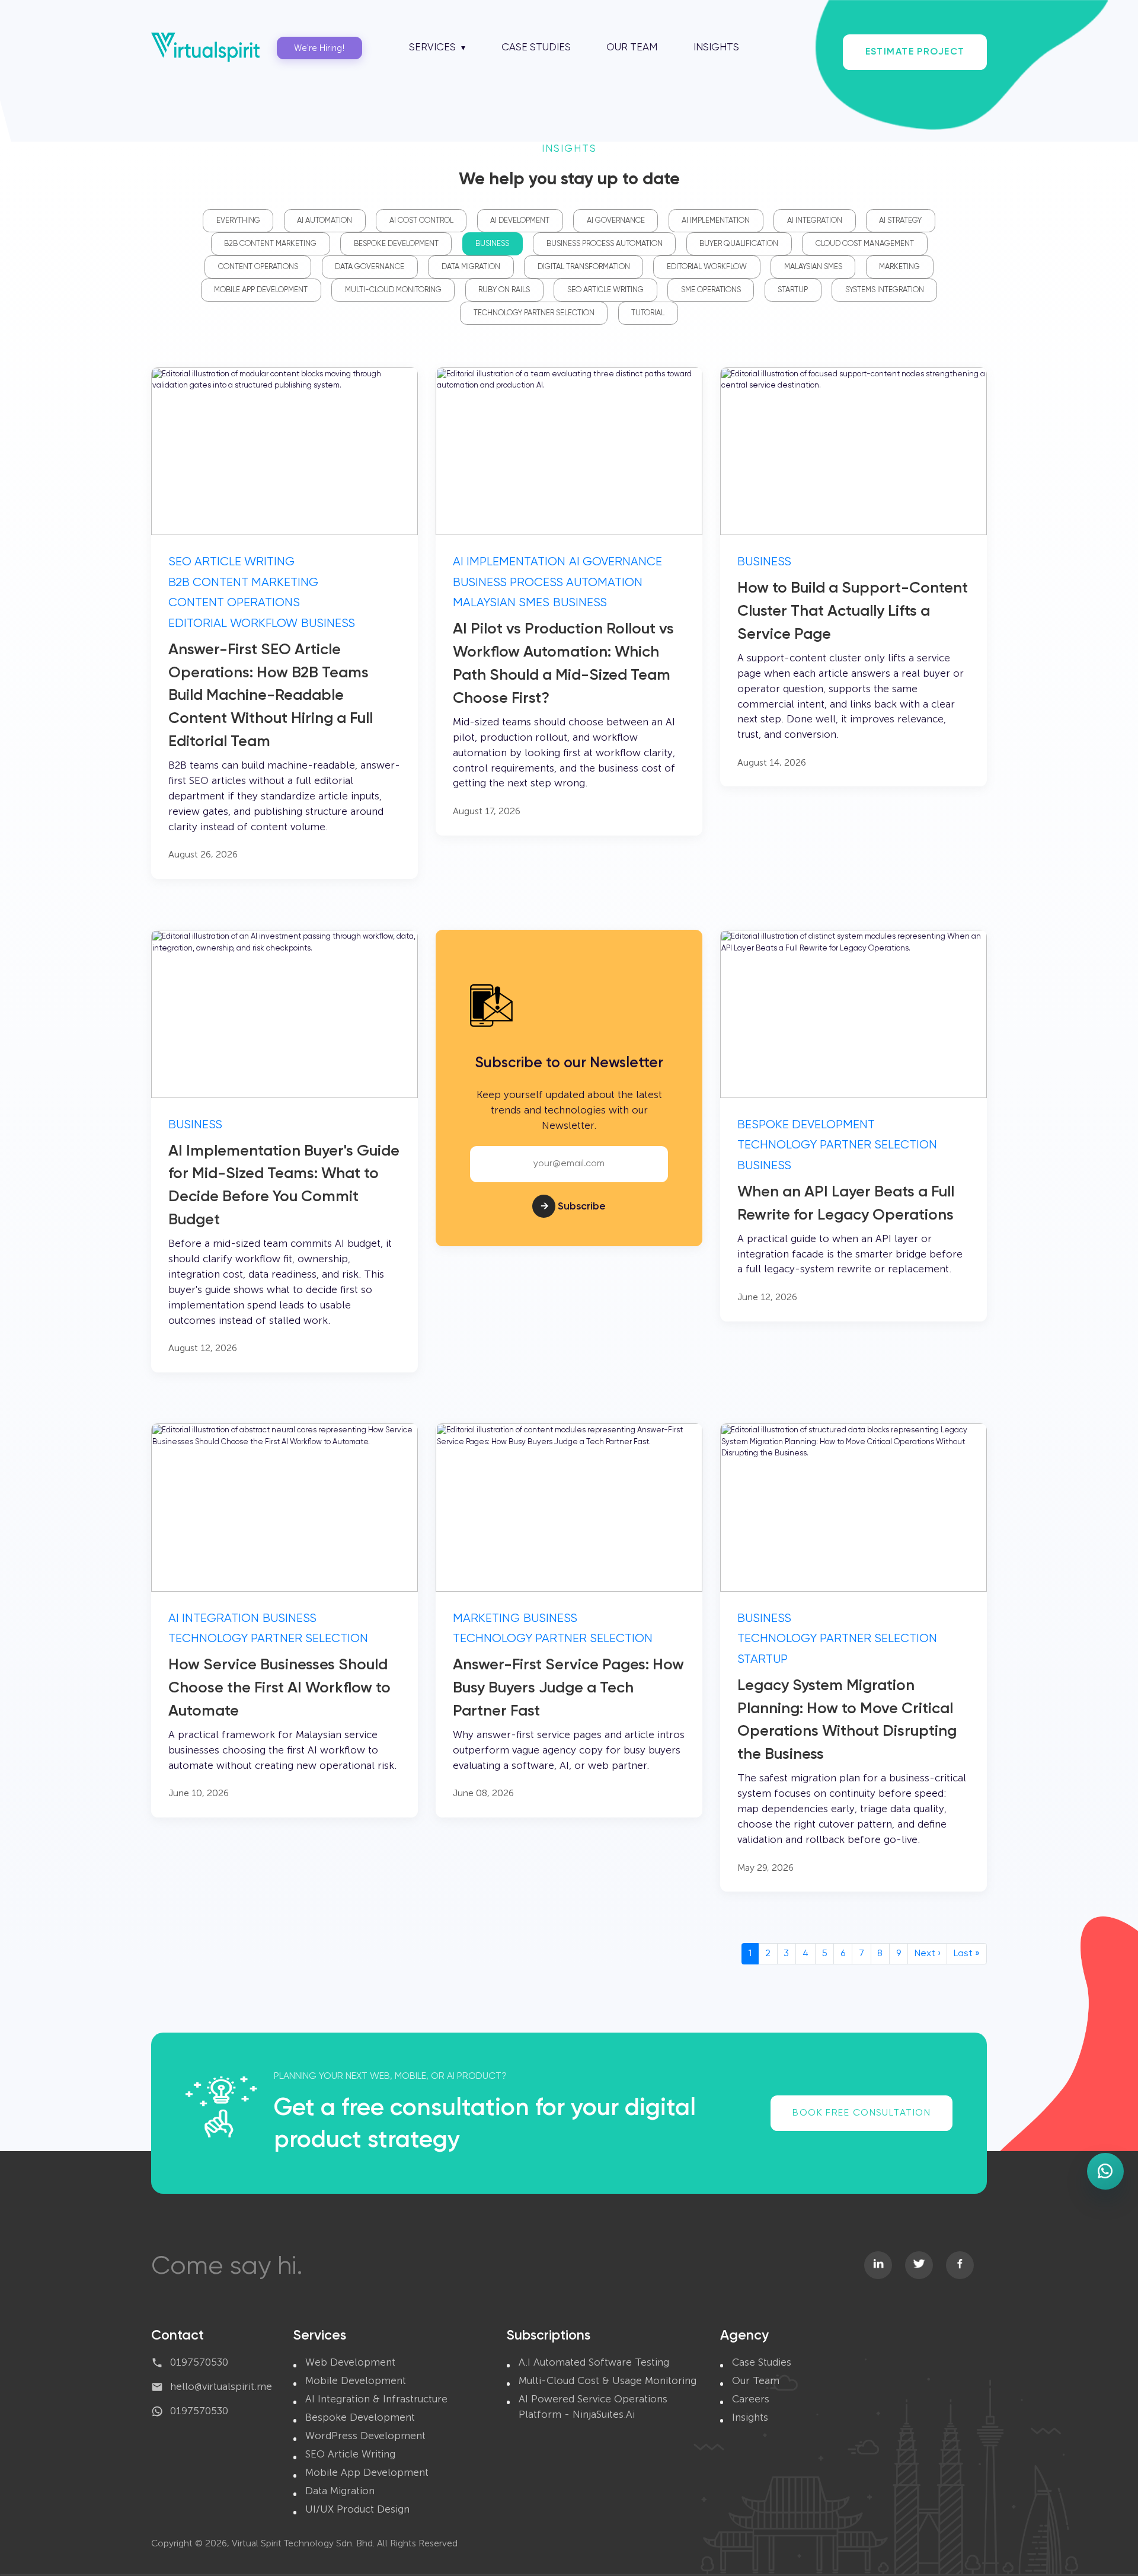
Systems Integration (885, 290)
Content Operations (258, 267)
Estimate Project (915, 52)
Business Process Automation (605, 244)
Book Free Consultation (862, 2113)
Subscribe (573, 1207)
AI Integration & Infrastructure (376, 2399)
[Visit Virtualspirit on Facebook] (960, 2265)
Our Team (632, 48)
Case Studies (536, 48)
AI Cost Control (421, 221)
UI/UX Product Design (357, 2509)
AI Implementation (716, 221)
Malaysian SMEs (813, 267)
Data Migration (471, 267)
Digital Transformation (584, 267)
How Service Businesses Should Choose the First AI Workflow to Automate (279, 1688)
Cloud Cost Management (865, 244)
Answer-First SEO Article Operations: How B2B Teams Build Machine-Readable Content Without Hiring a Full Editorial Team (271, 696)
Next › (928, 1954)
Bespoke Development (396, 244)
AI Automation (325, 221)
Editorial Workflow (707, 267)
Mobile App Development (261, 290)
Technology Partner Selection (534, 313)
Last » (967, 1954)
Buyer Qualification (739, 244)
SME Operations (711, 290)
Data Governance (370, 267)
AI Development (520, 221)
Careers (751, 2399)
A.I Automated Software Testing (594, 2362)
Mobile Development (356, 2380)
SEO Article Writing (605, 290)
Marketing (899, 267)
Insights (716, 48)
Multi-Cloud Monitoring (393, 290)
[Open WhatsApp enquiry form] (1105, 2171)
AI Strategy (900, 221)
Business (492, 244)
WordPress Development (365, 2436)
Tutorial (648, 313)
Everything (238, 221)
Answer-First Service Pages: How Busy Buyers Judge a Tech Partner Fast (568, 1688)
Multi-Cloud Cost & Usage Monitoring (608, 2380)
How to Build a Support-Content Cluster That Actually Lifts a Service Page (853, 612)
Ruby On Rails (504, 290)
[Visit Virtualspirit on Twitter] (919, 2265)
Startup (793, 290)
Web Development (350, 2362)
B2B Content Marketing (270, 244)
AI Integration (815, 221)
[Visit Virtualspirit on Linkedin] (878, 2265)
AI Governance (616, 221)
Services (432, 48)
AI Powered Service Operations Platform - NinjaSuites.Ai (593, 2407)
